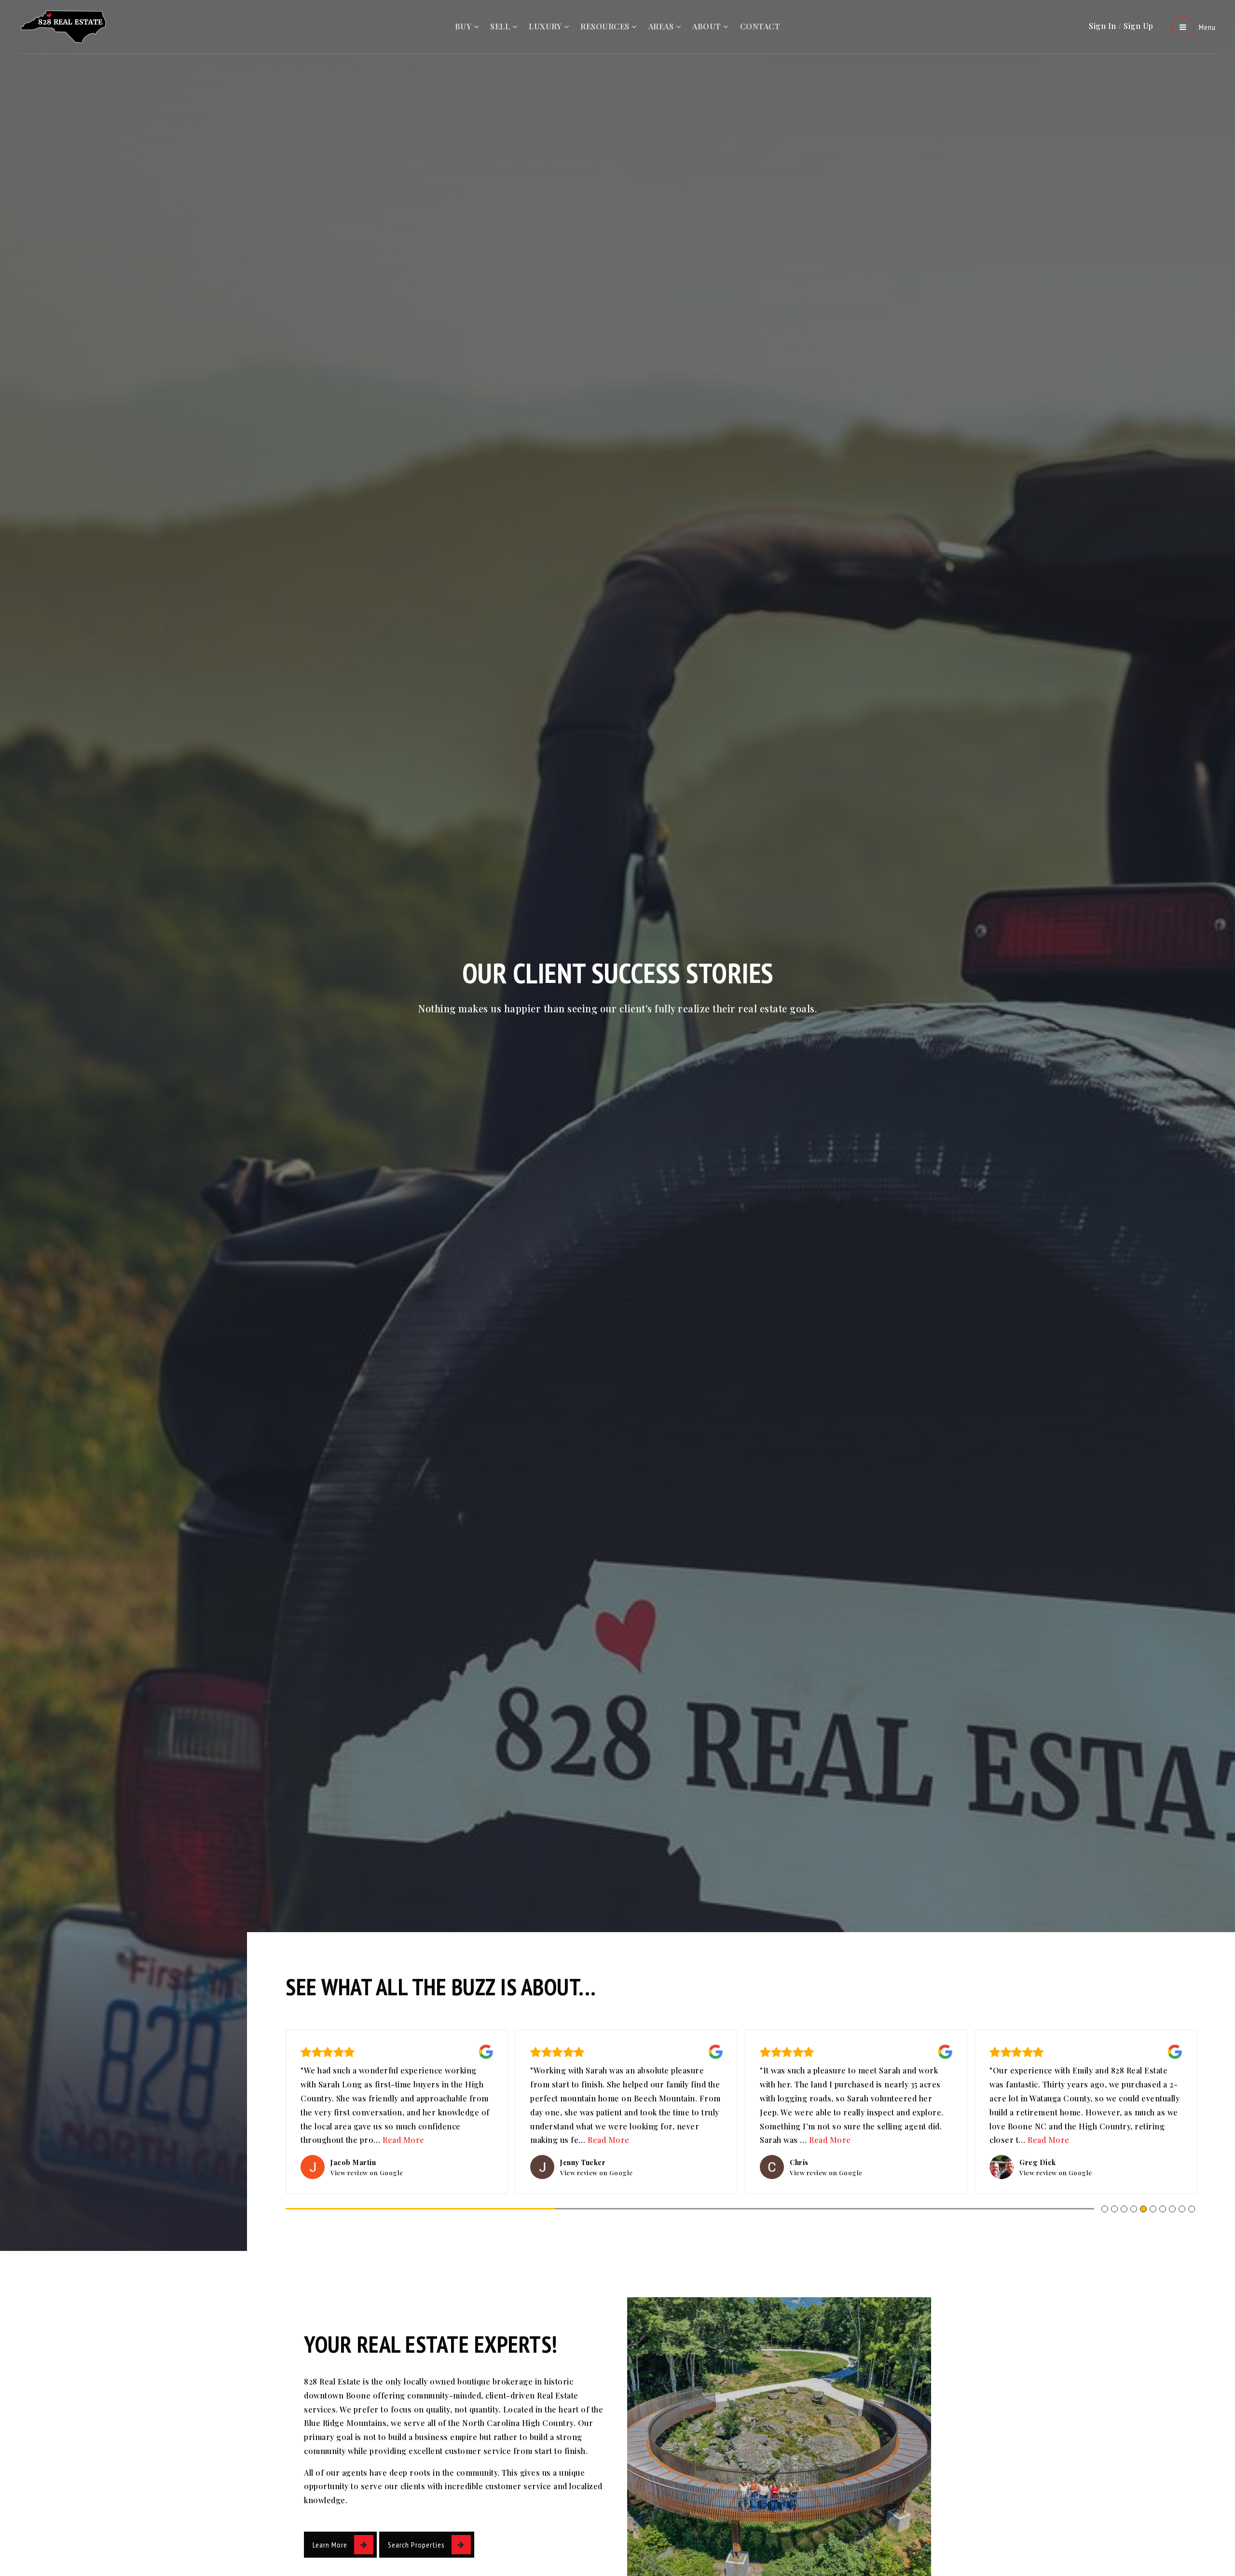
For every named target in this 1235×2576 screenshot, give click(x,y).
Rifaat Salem (1041, 2162)
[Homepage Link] (65, 26)
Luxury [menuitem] (546, 26)
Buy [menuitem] (464, 26)
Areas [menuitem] (662, 26)
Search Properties (416, 2545)
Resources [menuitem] (606, 26)
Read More (367, 2140)
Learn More (330, 2545)
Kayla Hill (577, 2162)
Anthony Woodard (821, 2162)
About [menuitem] (708, 26)
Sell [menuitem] (501, 26)
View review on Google (367, 2173)
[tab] (1105, 2209)
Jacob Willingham (361, 2162)
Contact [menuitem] (760, 26)
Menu (1207, 27)
